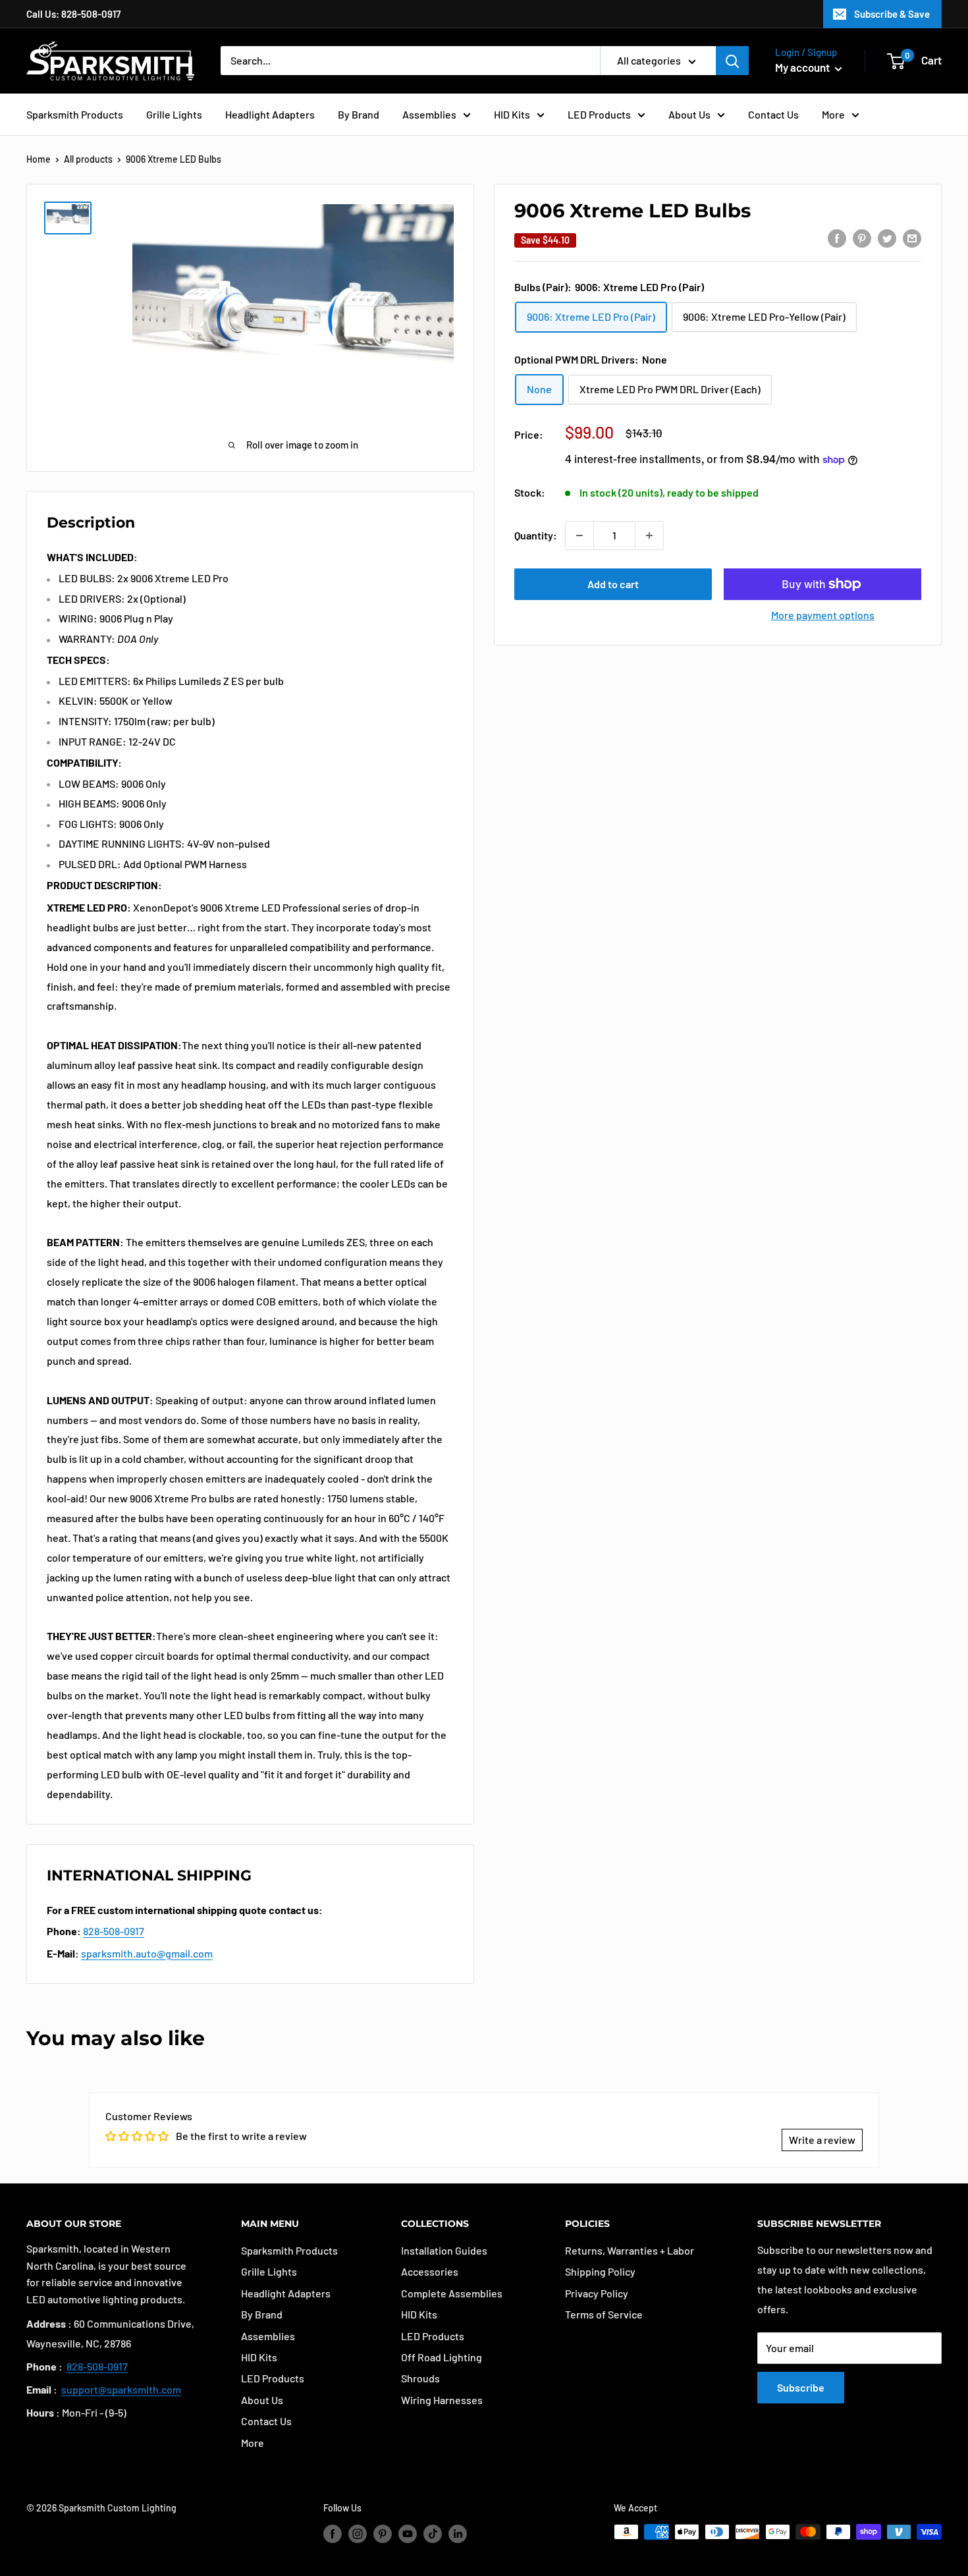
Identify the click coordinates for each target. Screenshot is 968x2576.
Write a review (822, 2140)
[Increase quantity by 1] (649, 535)
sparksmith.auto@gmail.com (147, 1953)
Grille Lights (174, 114)
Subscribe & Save (892, 14)
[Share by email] (912, 237)
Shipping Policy (600, 2271)
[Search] (732, 61)
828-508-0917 (114, 1931)
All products (88, 159)
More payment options (823, 615)
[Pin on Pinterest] (862, 237)
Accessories (430, 2271)
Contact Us (773, 114)
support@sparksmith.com (121, 2389)
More (833, 114)
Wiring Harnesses (442, 2400)
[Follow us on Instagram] (358, 2533)
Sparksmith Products (75, 114)
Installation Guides (444, 2250)
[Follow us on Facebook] (333, 2533)
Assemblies (429, 114)
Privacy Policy (597, 2293)
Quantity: (536, 535)
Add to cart (613, 584)
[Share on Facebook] (837, 237)
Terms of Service (604, 2314)
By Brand (359, 114)
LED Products (599, 114)
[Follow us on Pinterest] (383, 2533)
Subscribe (801, 2387)
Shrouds (420, 2378)
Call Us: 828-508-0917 (73, 14)
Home (39, 159)
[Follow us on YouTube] (408, 2533)
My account (803, 67)
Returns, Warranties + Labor (630, 2250)
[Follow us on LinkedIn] (458, 2533)
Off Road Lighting (442, 2357)
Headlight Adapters (270, 114)
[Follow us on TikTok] (433, 2533)
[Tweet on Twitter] (887, 237)
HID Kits (512, 114)
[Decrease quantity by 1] (579, 535)
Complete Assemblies (452, 2293)
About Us (689, 114)
